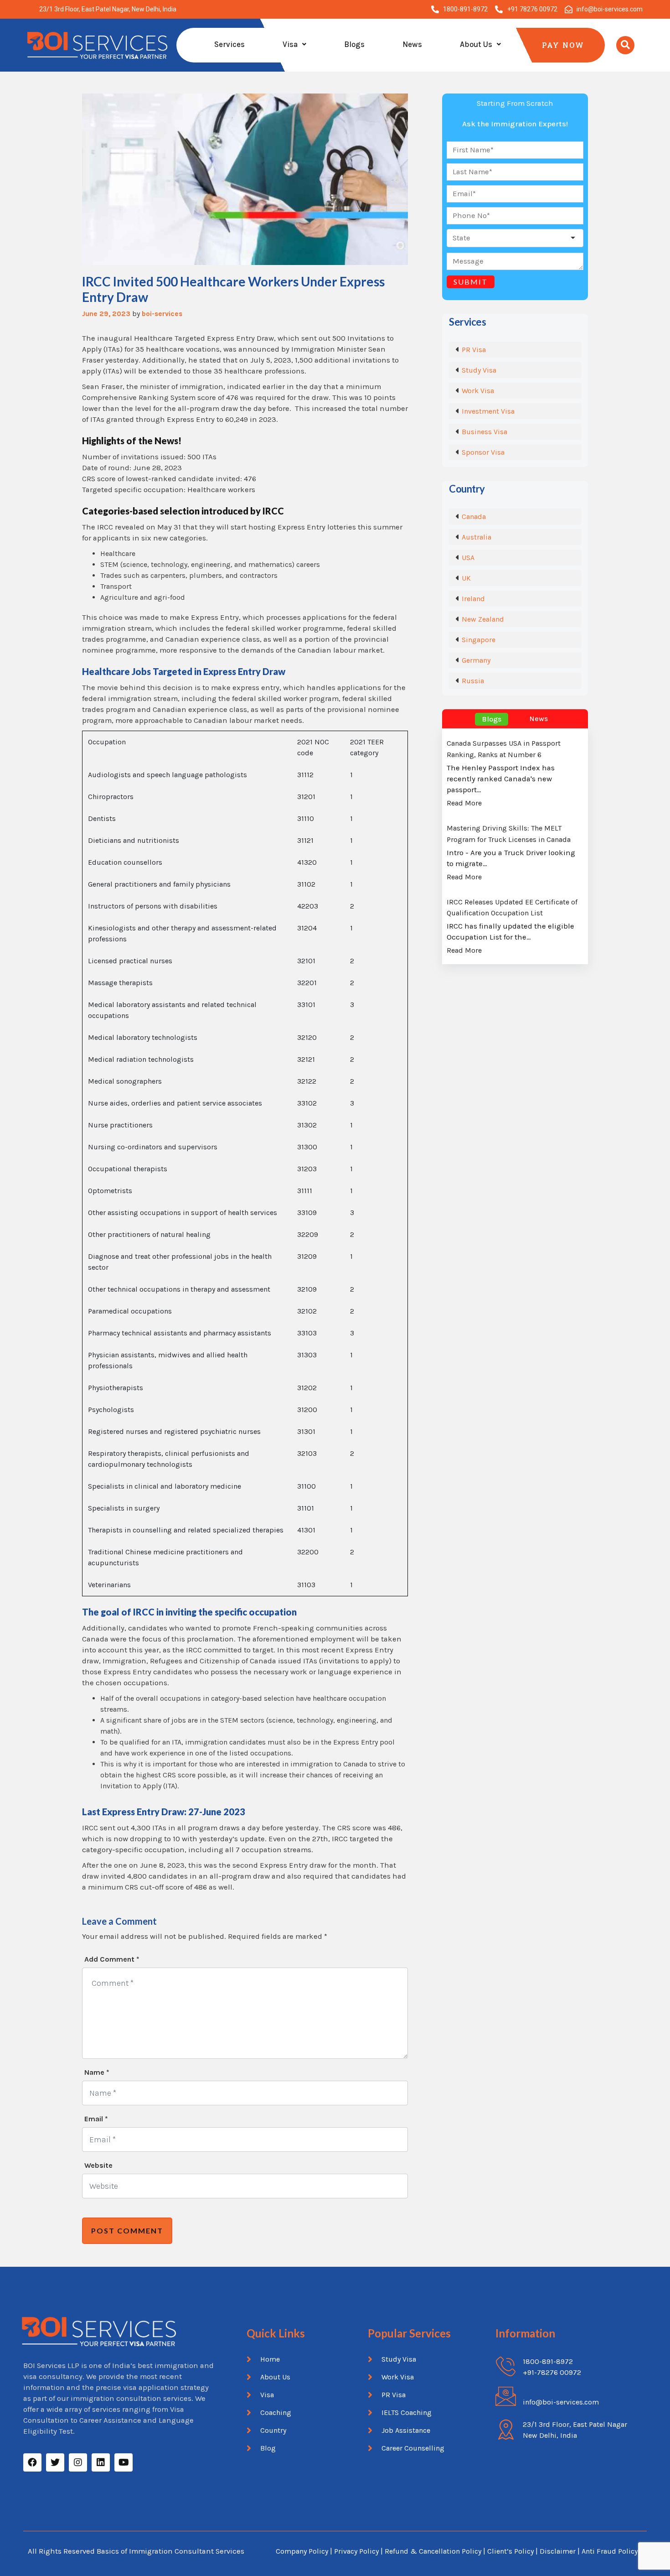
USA (468, 558)
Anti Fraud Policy (610, 2551)
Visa (290, 44)
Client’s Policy (510, 2551)
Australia (477, 537)
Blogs (354, 44)
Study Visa (479, 370)
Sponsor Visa (483, 452)
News (412, 44)
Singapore (479, 640)
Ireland (473, 599)
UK (466, 578)
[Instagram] (78, 2462)
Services (229, 44)
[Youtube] (124, 2462)
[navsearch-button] (625, 45)
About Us (476, 44)
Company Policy (302, 2551)
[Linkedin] (101, 2462)
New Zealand (483, 619)
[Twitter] (55, 2462)
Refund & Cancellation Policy (433, 2551)
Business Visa (484, 432)
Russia (473, 681)
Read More (464, 803)
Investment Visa (488, 411)
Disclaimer (559, 2551)
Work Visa (478, 391)
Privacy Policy (356, 2551)
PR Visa (474, 350)
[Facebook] (32, 2462)
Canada (474, 517)
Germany (476, 660)
